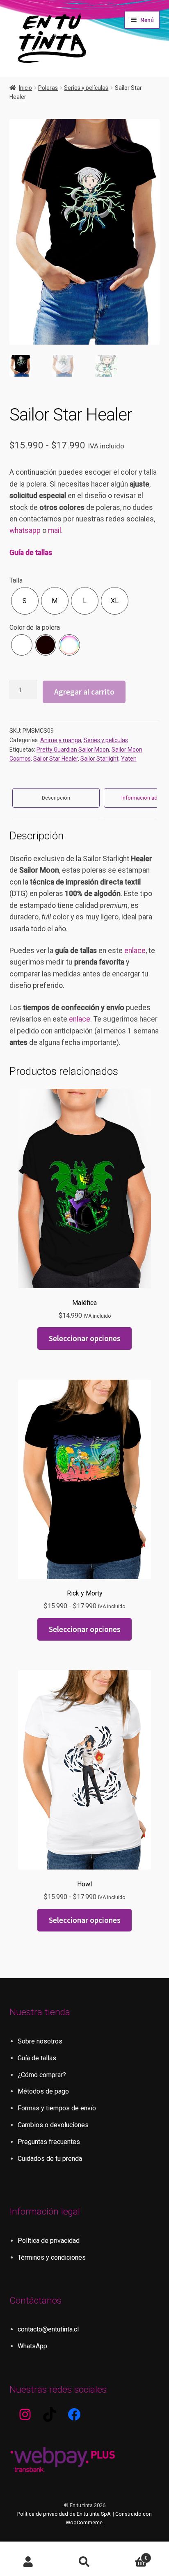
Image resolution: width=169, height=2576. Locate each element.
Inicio (25, 88)
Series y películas (86, 88)
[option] (25, 601)
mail (55, 530)
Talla (16, 580)
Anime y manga (61, 740)
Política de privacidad (49, 2241)
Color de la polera (35, 627)
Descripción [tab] (56, 798)
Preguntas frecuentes (49, 2142)
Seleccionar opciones (85, 1338)
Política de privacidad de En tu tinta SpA (64, 2514)
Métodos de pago (43, 2091)
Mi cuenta (28, 2562)
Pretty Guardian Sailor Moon (73, 750)
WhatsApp (32, 2346)
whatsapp (25, 530)
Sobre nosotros (40, 2041)
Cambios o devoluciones (53, 2125)
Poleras (48, 88)
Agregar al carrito (84, 692)
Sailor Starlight (99, 759)
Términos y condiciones (52, 2257)
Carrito (130, 2555)
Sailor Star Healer (56, 759)
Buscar (84, 2562)
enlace (135, 951)
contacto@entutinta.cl (48, 2329)
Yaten (129, 759)
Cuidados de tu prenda (50, 2159)
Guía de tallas (31, 553)
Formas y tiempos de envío (57, 2108)
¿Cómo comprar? (42, 2075)
